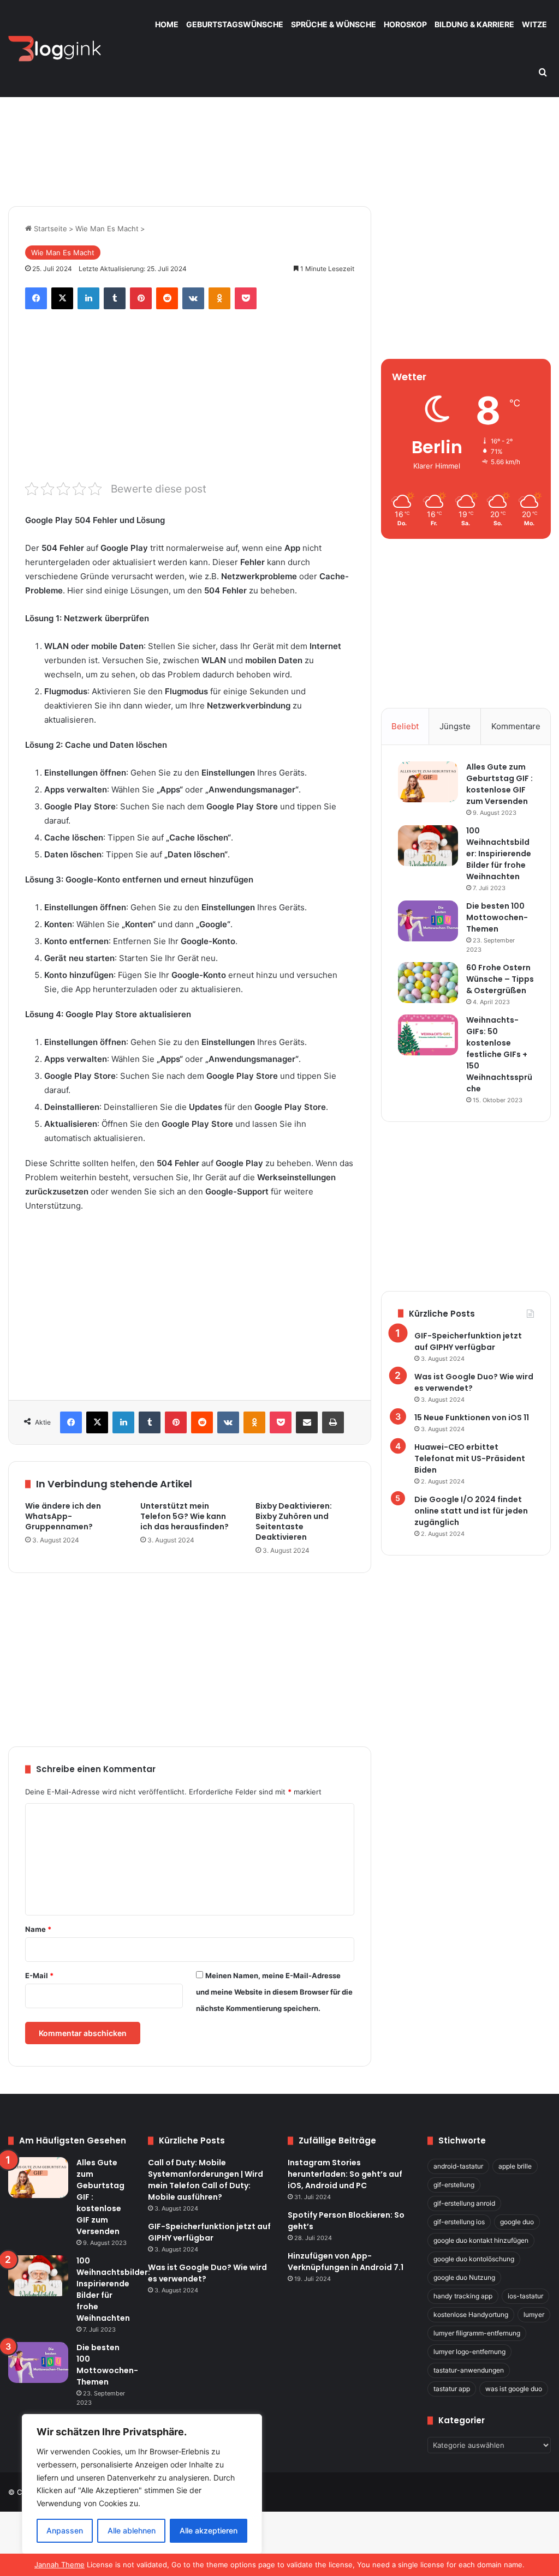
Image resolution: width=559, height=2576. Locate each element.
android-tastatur (458, 2166)
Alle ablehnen (132, 2530)
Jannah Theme (60, 2565)
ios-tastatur (525, 2296)
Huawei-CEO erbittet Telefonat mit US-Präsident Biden (470, 1458)
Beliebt (405, 726)
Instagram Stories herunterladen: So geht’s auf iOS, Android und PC (345, 2174)
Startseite (49, 229)
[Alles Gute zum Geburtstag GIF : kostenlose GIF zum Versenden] (428, 782)
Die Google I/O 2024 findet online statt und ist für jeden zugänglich (471, 1511)
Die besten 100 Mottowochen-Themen (497, 917)
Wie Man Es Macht (107, 229)
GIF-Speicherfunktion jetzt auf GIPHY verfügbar (468, 1341)
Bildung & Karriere (474, 24)
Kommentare (516, 726)
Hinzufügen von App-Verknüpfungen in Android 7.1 (346, 2262)
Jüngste (455, 726)
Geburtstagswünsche (235, 24)
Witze (534, 24)
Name (38, 1929)
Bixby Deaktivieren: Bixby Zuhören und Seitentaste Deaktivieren (294, 1521)
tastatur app (452, 2389)
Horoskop (405, 24)
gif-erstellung (454, 2185)
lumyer (534, 2314)
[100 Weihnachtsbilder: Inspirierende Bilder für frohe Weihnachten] (428, 846)
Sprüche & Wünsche (334, 24)
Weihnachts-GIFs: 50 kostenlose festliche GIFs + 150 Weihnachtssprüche (499, 1054)
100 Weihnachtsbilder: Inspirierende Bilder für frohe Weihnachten (499, 854)
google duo (517, 2222)
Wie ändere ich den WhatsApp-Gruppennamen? (63, 1516)
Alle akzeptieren (209, 2530)
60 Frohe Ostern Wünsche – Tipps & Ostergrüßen (500, 979)
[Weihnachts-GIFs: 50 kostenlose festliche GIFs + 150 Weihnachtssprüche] (428, 1035)
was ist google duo (514, 2389)
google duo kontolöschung (474, 2259)
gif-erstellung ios (459, 2222)
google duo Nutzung (464, 2277)
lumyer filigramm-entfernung (477, 2333)
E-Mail (39, 1975)
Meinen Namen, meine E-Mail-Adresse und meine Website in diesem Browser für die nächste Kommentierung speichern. (274, 1992)
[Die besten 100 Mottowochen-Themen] (428, 921)
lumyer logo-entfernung (469, 2352)
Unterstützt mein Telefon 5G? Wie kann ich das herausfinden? (185, 1516)
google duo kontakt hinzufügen (481, 2240)
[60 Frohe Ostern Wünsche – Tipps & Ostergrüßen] (428, 983)
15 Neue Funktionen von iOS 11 (472, 1418)
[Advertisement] (279, 113)
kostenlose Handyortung (471, 2314)
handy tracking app (463, 2296)
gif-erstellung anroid (464, 2203)
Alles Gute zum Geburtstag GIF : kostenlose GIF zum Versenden (499, 784)
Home (167, 24)
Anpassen (65, 2530)
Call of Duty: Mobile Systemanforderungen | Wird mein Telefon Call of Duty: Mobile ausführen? (206, 2180)
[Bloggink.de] (55, 49)
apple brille (515, 2166)
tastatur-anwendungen (469, 2370)
